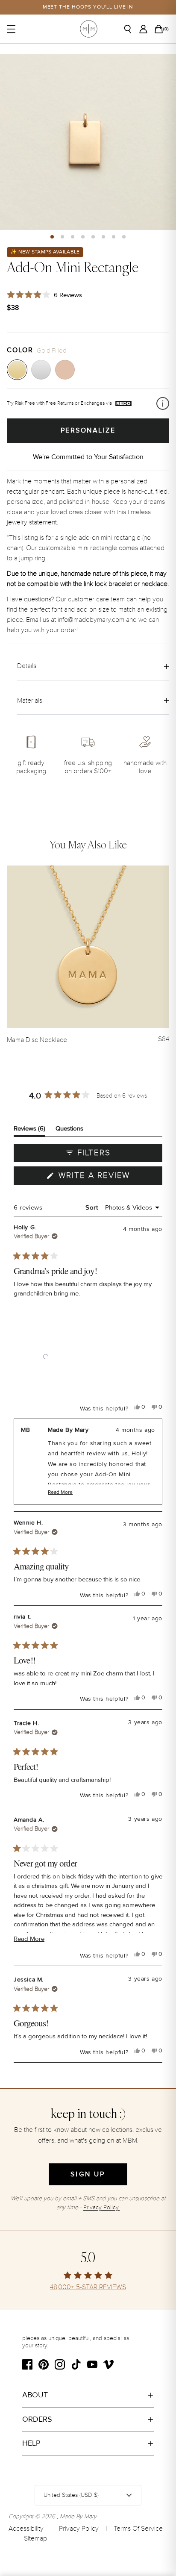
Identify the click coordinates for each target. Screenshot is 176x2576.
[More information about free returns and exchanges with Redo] (163, 403)
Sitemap (35, 2538)
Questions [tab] (69, 1130)
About (35, 2395)
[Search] (131, 29)
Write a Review (109, 1178)
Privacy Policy (79, 2529)
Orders (37, 2419)
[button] (52, 237)
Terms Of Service (138, 2529)
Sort (93, 1207)
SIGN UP (88, 2174)
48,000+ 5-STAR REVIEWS (88, 2287)
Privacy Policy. (101, 2207)
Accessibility (26, 2529)
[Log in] (146, 29)
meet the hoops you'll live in (88, 7)
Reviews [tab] (29, 1130)
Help (31, 2443)
